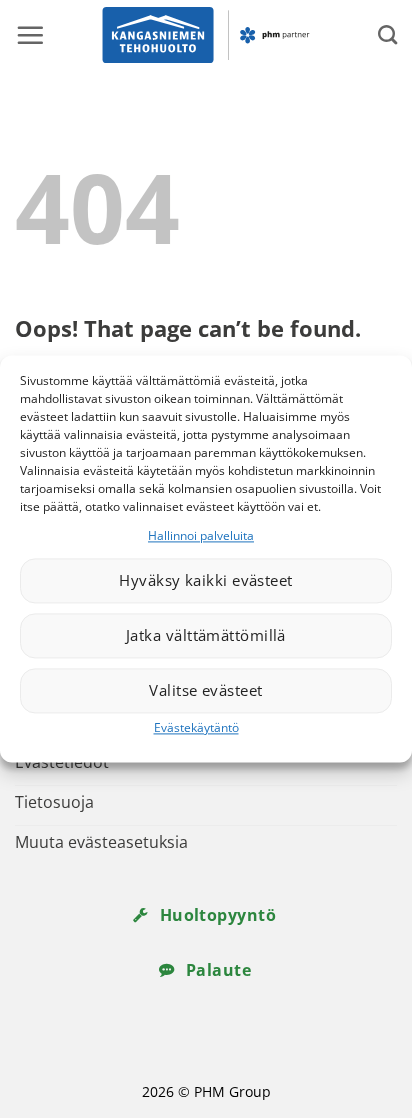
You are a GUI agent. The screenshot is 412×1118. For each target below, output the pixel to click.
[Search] (387, 34)
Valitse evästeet (205, 691)
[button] (30, 35)
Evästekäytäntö (196, 727)
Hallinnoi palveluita (201, 535)
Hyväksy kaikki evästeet (205, 581)
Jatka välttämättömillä (206, 636)
